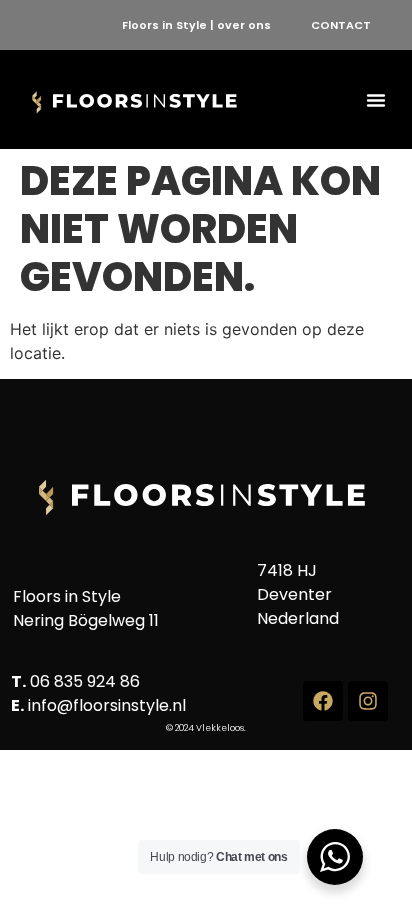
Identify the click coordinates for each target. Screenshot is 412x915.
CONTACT (341, 25)
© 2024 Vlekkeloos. (206, 728)
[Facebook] (323, 701)
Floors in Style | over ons (196, 25)
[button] (376, 100)
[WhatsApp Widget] (335, 857)
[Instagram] (368, 701)
